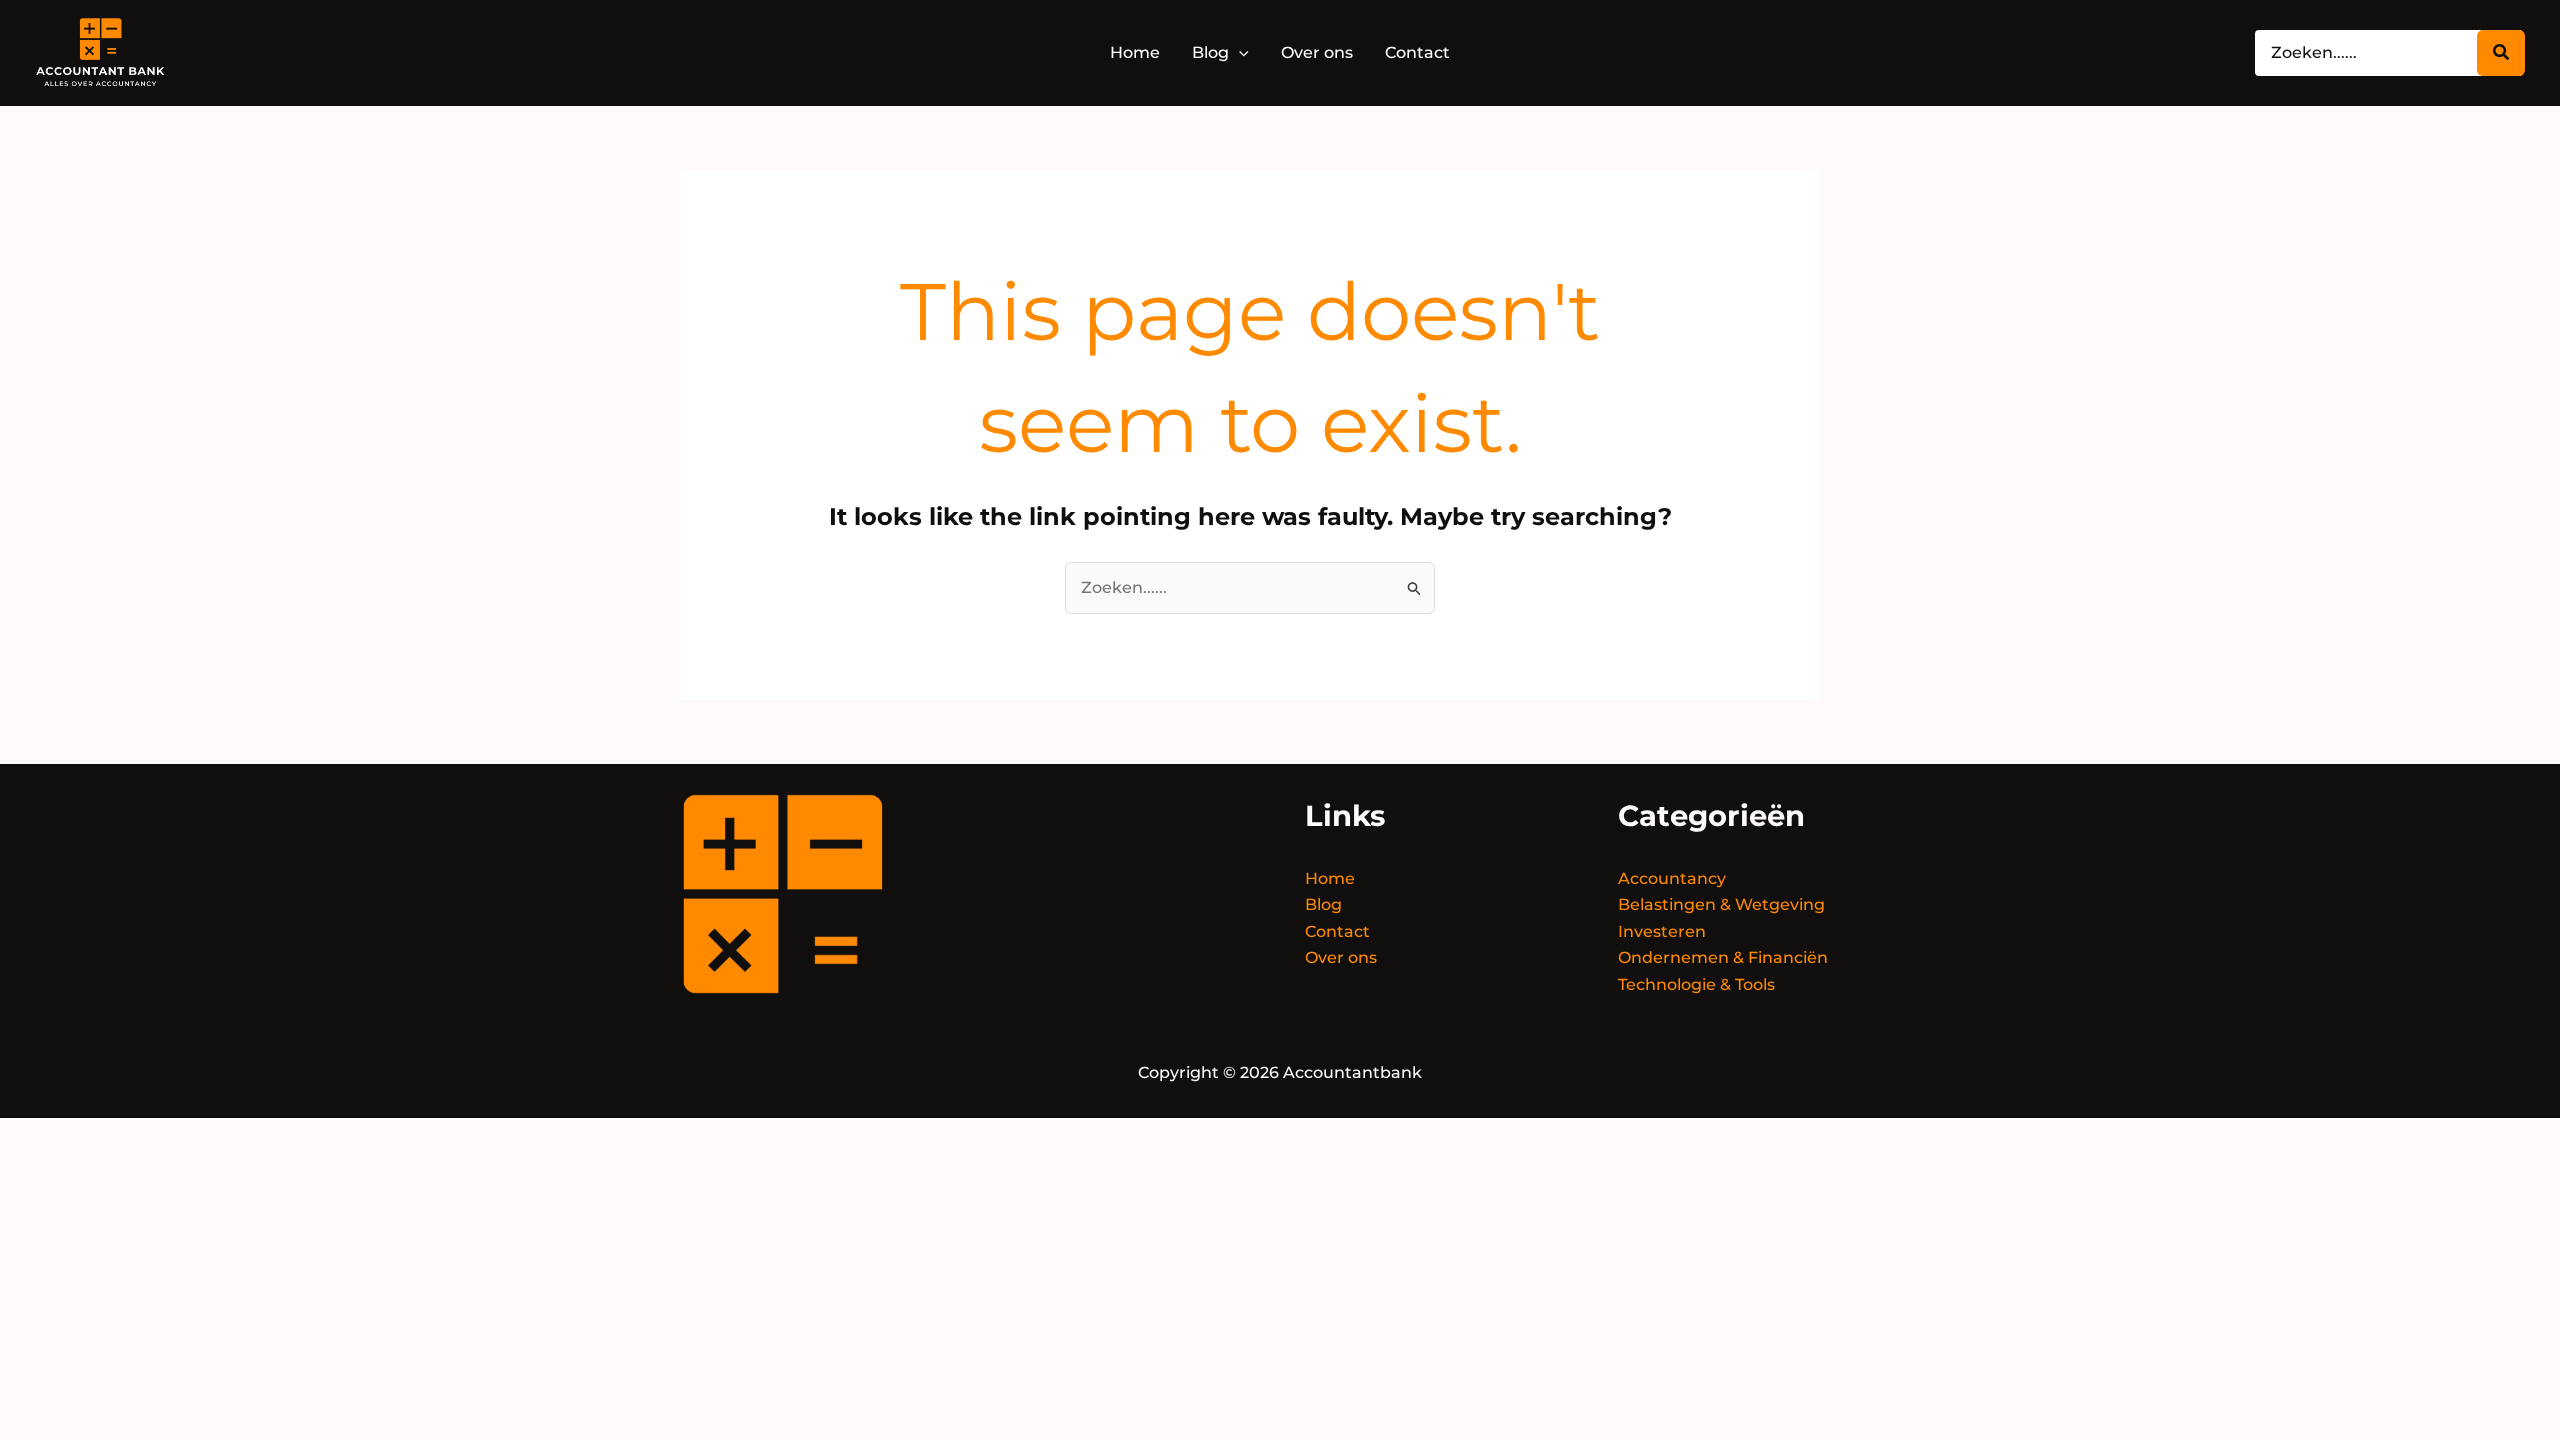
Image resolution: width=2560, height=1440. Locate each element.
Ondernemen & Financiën (1723, 957)
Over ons (1341, 957)
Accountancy (1672, 878)
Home (1330, 878)
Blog (1323, 904)
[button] (1239, 52)
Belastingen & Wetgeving (1721, 904)
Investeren (1662, 931)
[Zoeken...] (2501, 53)
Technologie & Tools (1696, 984)
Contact (1337, 931)
